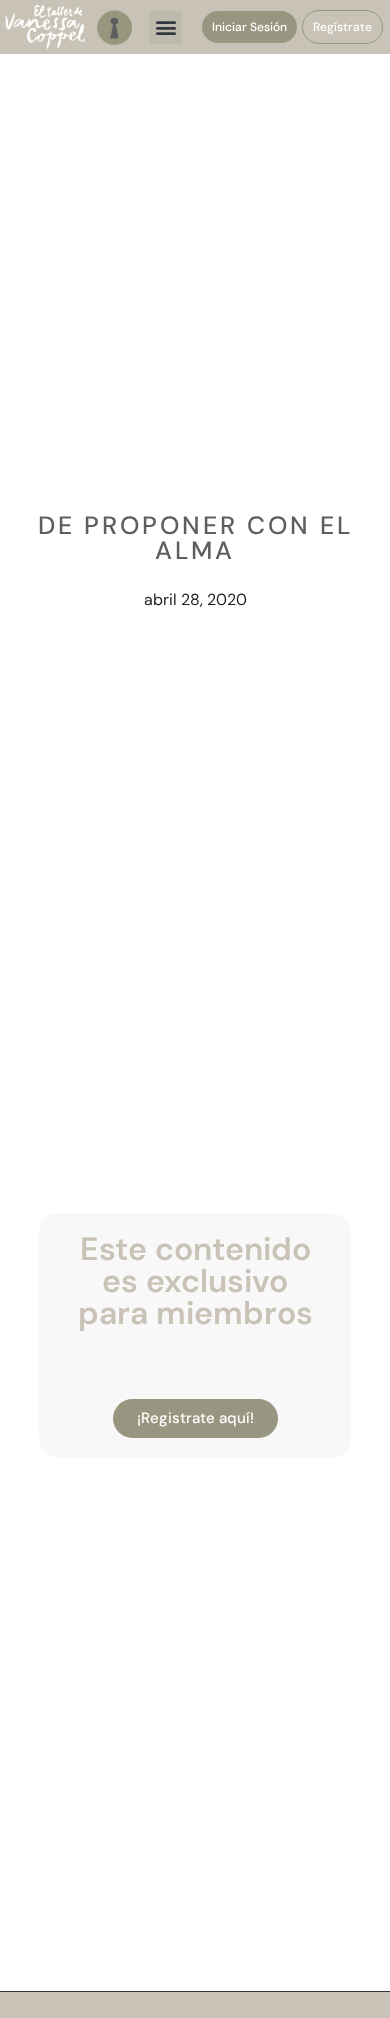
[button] (165, 27)
